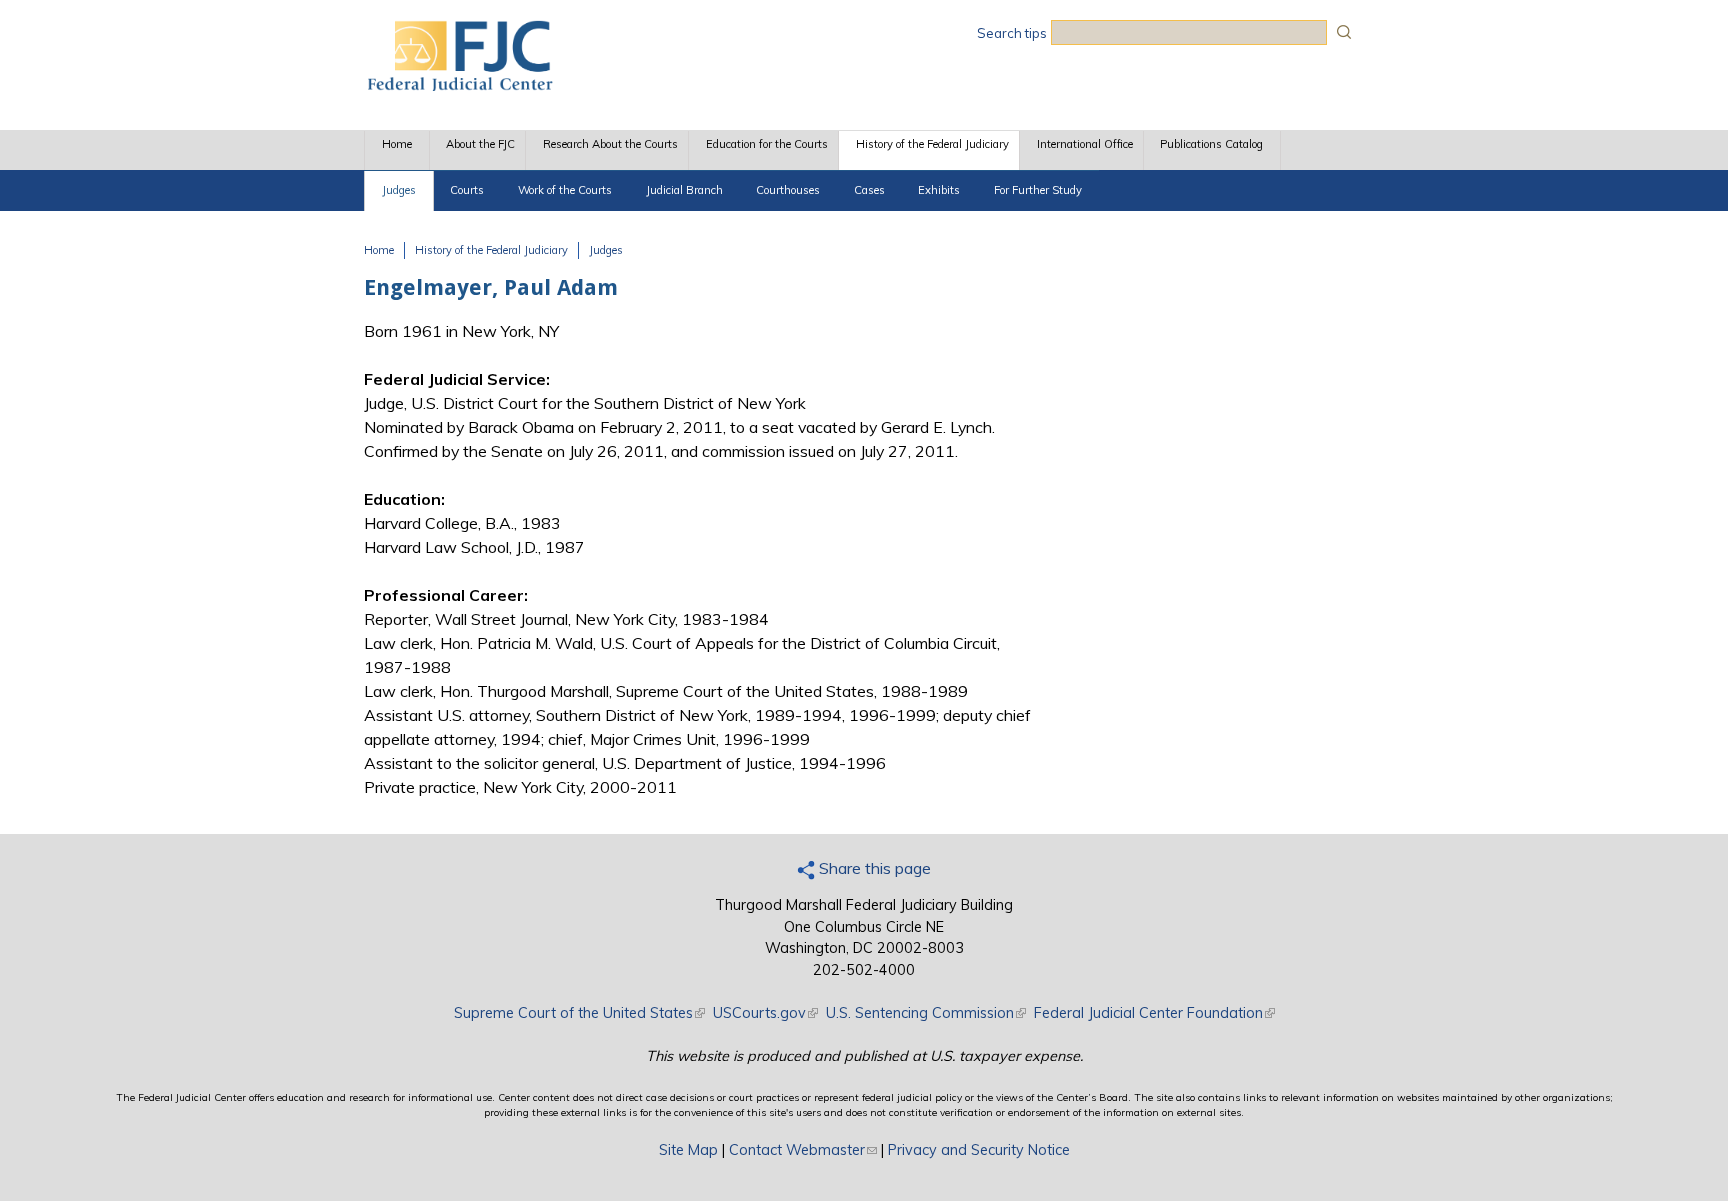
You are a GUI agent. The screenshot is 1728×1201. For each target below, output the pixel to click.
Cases (869, 190)
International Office (1085, 144)
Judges (399, 190)
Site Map (688, 1150)
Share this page (873, 868)
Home (397, 144)
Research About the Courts (610, 144)
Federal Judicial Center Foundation (1154, 1013)
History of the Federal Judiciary (932, 144)
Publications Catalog (1211, 144)
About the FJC (480, 144)
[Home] (459, 85)
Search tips (1012, 33)
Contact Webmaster (803, 1150)
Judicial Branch (684, 190)
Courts (467, 190)
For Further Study (1038, 190)
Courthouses (788, 190)
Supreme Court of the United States (579, 1013)
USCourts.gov (765, 1013)
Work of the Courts (565, 190)
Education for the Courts (767, 144)
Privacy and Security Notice (979, 1150)
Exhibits (939, 190)
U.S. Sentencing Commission (926, 1013)
